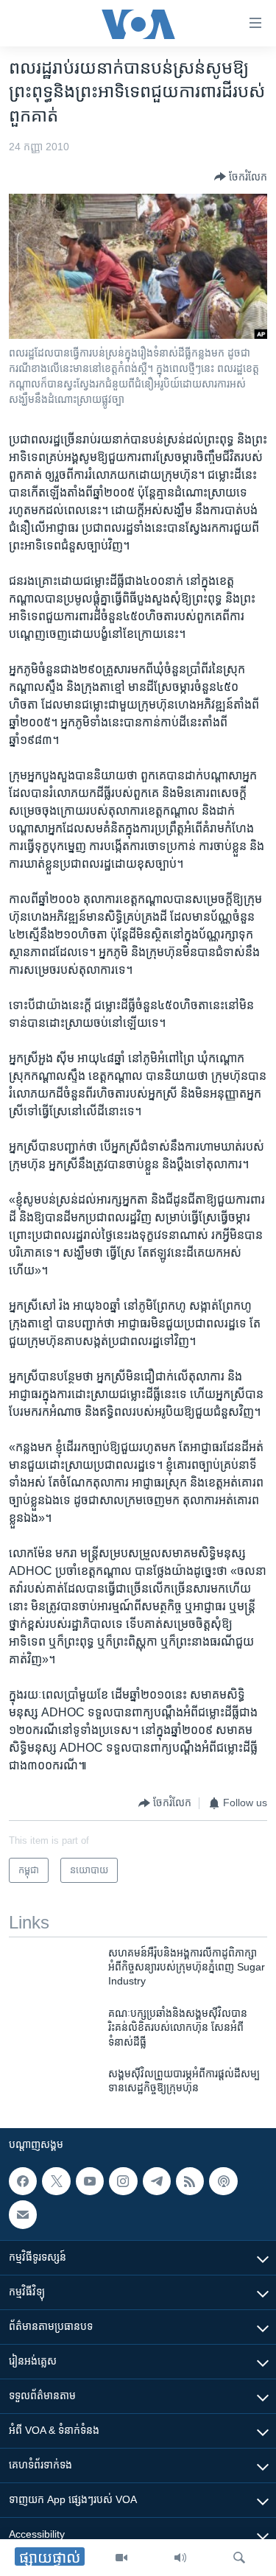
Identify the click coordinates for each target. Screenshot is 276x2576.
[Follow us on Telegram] (157, 2181)
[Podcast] (223, 2181)
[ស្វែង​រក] (239, 2558)
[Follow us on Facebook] (23, 2181)
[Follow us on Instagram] (123, 2181)
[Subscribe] (23, 2214)
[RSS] (190, 2181)
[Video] (121, 2558)
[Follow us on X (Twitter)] (56, 2181)
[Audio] (180, 2558)
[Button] (241, 177)
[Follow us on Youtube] (90, 2181)
